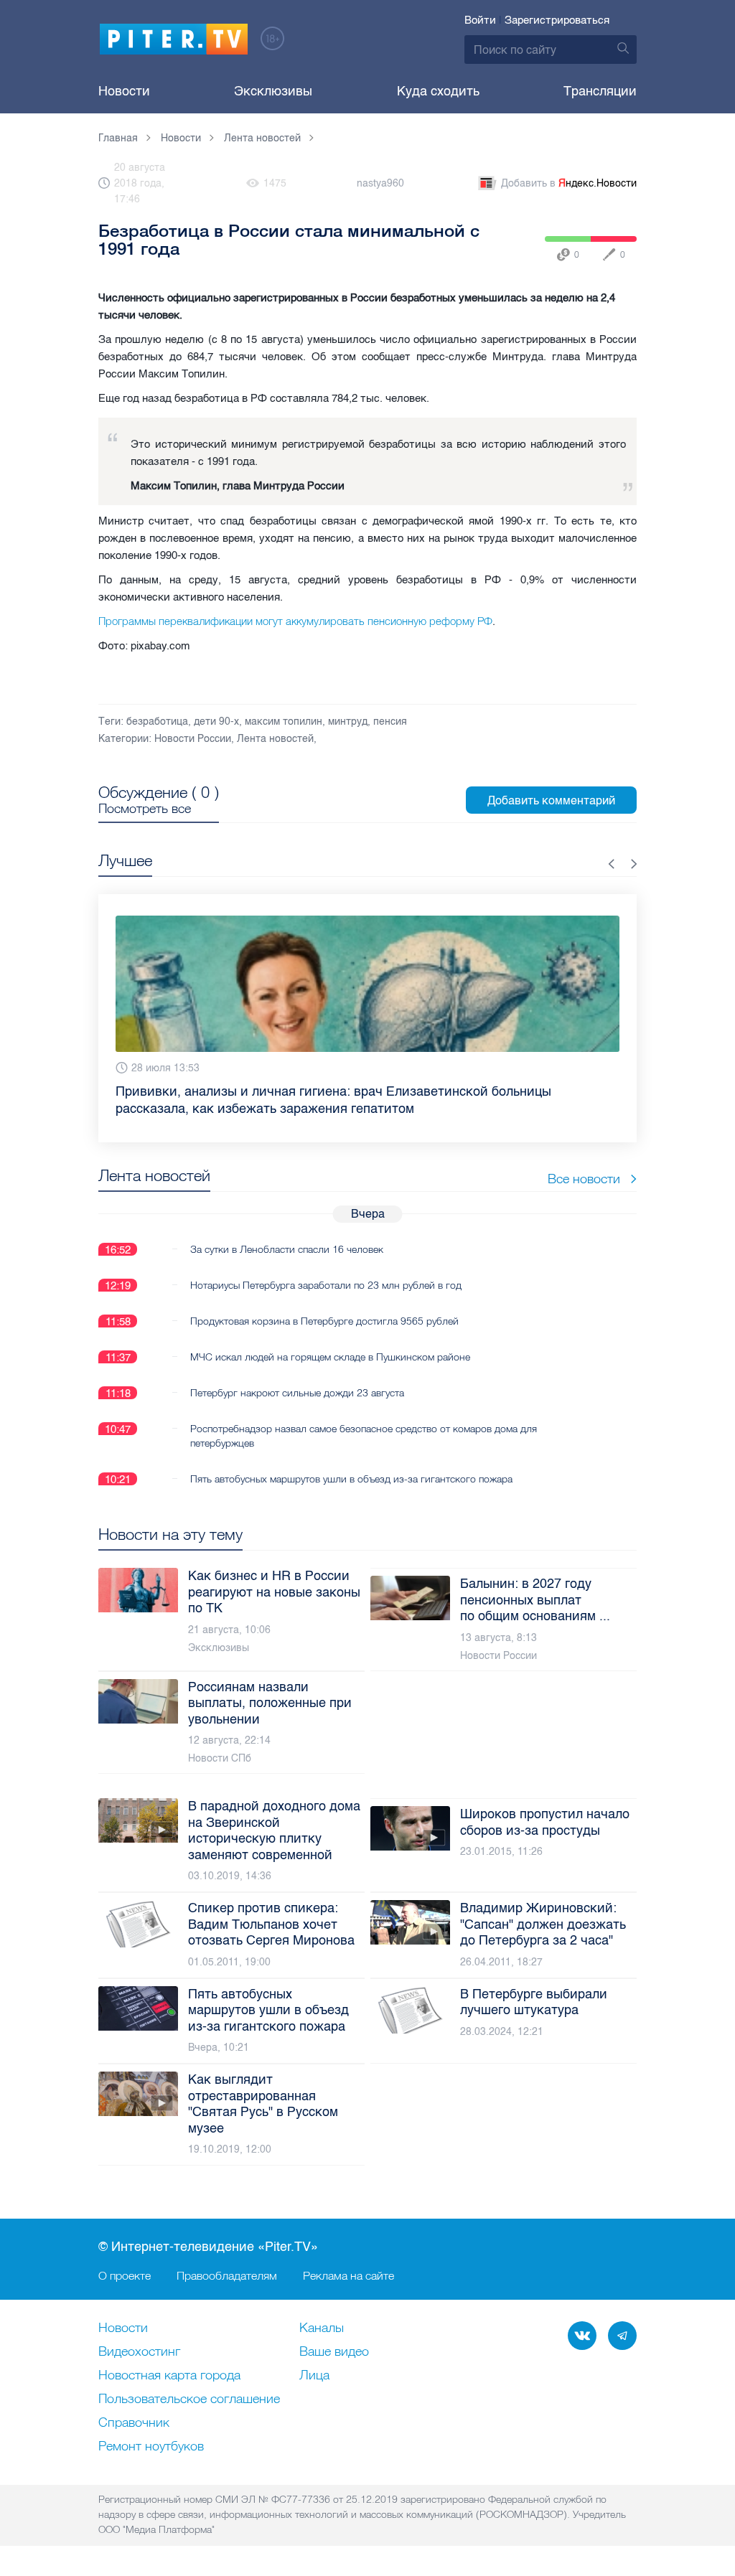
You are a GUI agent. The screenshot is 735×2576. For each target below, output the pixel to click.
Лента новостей (275, 739)
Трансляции (600, 91)
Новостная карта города (169, 2376)
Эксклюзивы (273, 91)
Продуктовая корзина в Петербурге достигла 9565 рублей (324, 1304)
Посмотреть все (145, 809)
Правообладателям (227, 2275)
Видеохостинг (139, 2352)
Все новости (584, 1161)
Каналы (322, 2328)
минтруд (348, 721)
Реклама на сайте (348, 2275)
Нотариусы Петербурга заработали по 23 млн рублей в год (326, 1268)
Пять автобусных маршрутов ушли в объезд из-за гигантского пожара (351, 1462)
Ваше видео (334, 2352)
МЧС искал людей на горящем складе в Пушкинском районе (330, 1340)
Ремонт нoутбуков (151, 2447)
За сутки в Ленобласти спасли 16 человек (287, 1232)
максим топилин (284, 721)
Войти (480, 20)
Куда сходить (438, 91)
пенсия (390, 721)
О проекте (125, 2275)
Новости (124, 91)
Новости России (193, 739)
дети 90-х (216, 721)
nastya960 (380, 183)
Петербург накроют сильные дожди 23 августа (297, 1376)
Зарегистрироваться (557, 20)
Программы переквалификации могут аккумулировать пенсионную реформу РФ (295, 621)
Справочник (134, 2423)
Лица (314, 2376)
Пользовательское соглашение (189, 2399)
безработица (157, 721)
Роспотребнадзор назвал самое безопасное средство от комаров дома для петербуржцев (364, 1419)
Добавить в (569, 183)
